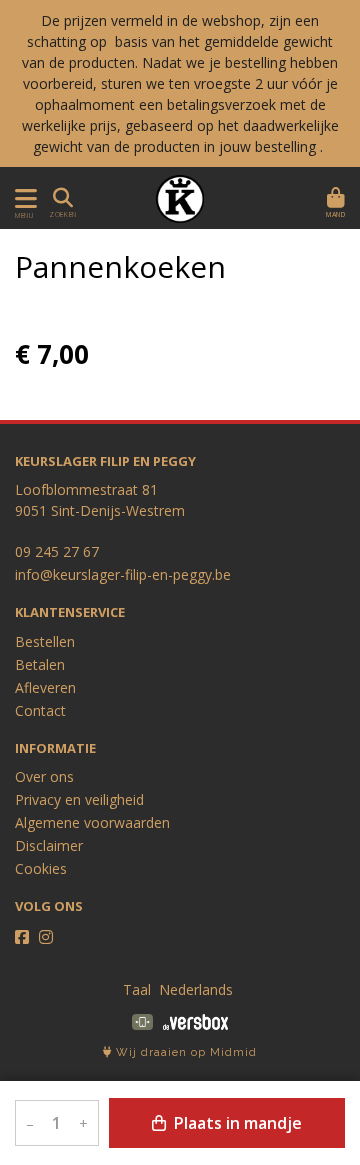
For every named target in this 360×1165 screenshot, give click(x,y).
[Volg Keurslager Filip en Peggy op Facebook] (22, 937)
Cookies (41, 868)
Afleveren (45, 687)
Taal (137, 989)
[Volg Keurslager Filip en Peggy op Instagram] (46, 937)
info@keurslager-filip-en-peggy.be (123, 574)
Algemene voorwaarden (92, 822)
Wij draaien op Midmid (184, 1052)
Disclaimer (49, 845)
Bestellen (45, 641)
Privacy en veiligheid (79, 799)
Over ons (44, 776)
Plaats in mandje (236, 1123)
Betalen (40, 664)
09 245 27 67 (57, 551)
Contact (40, 710)
